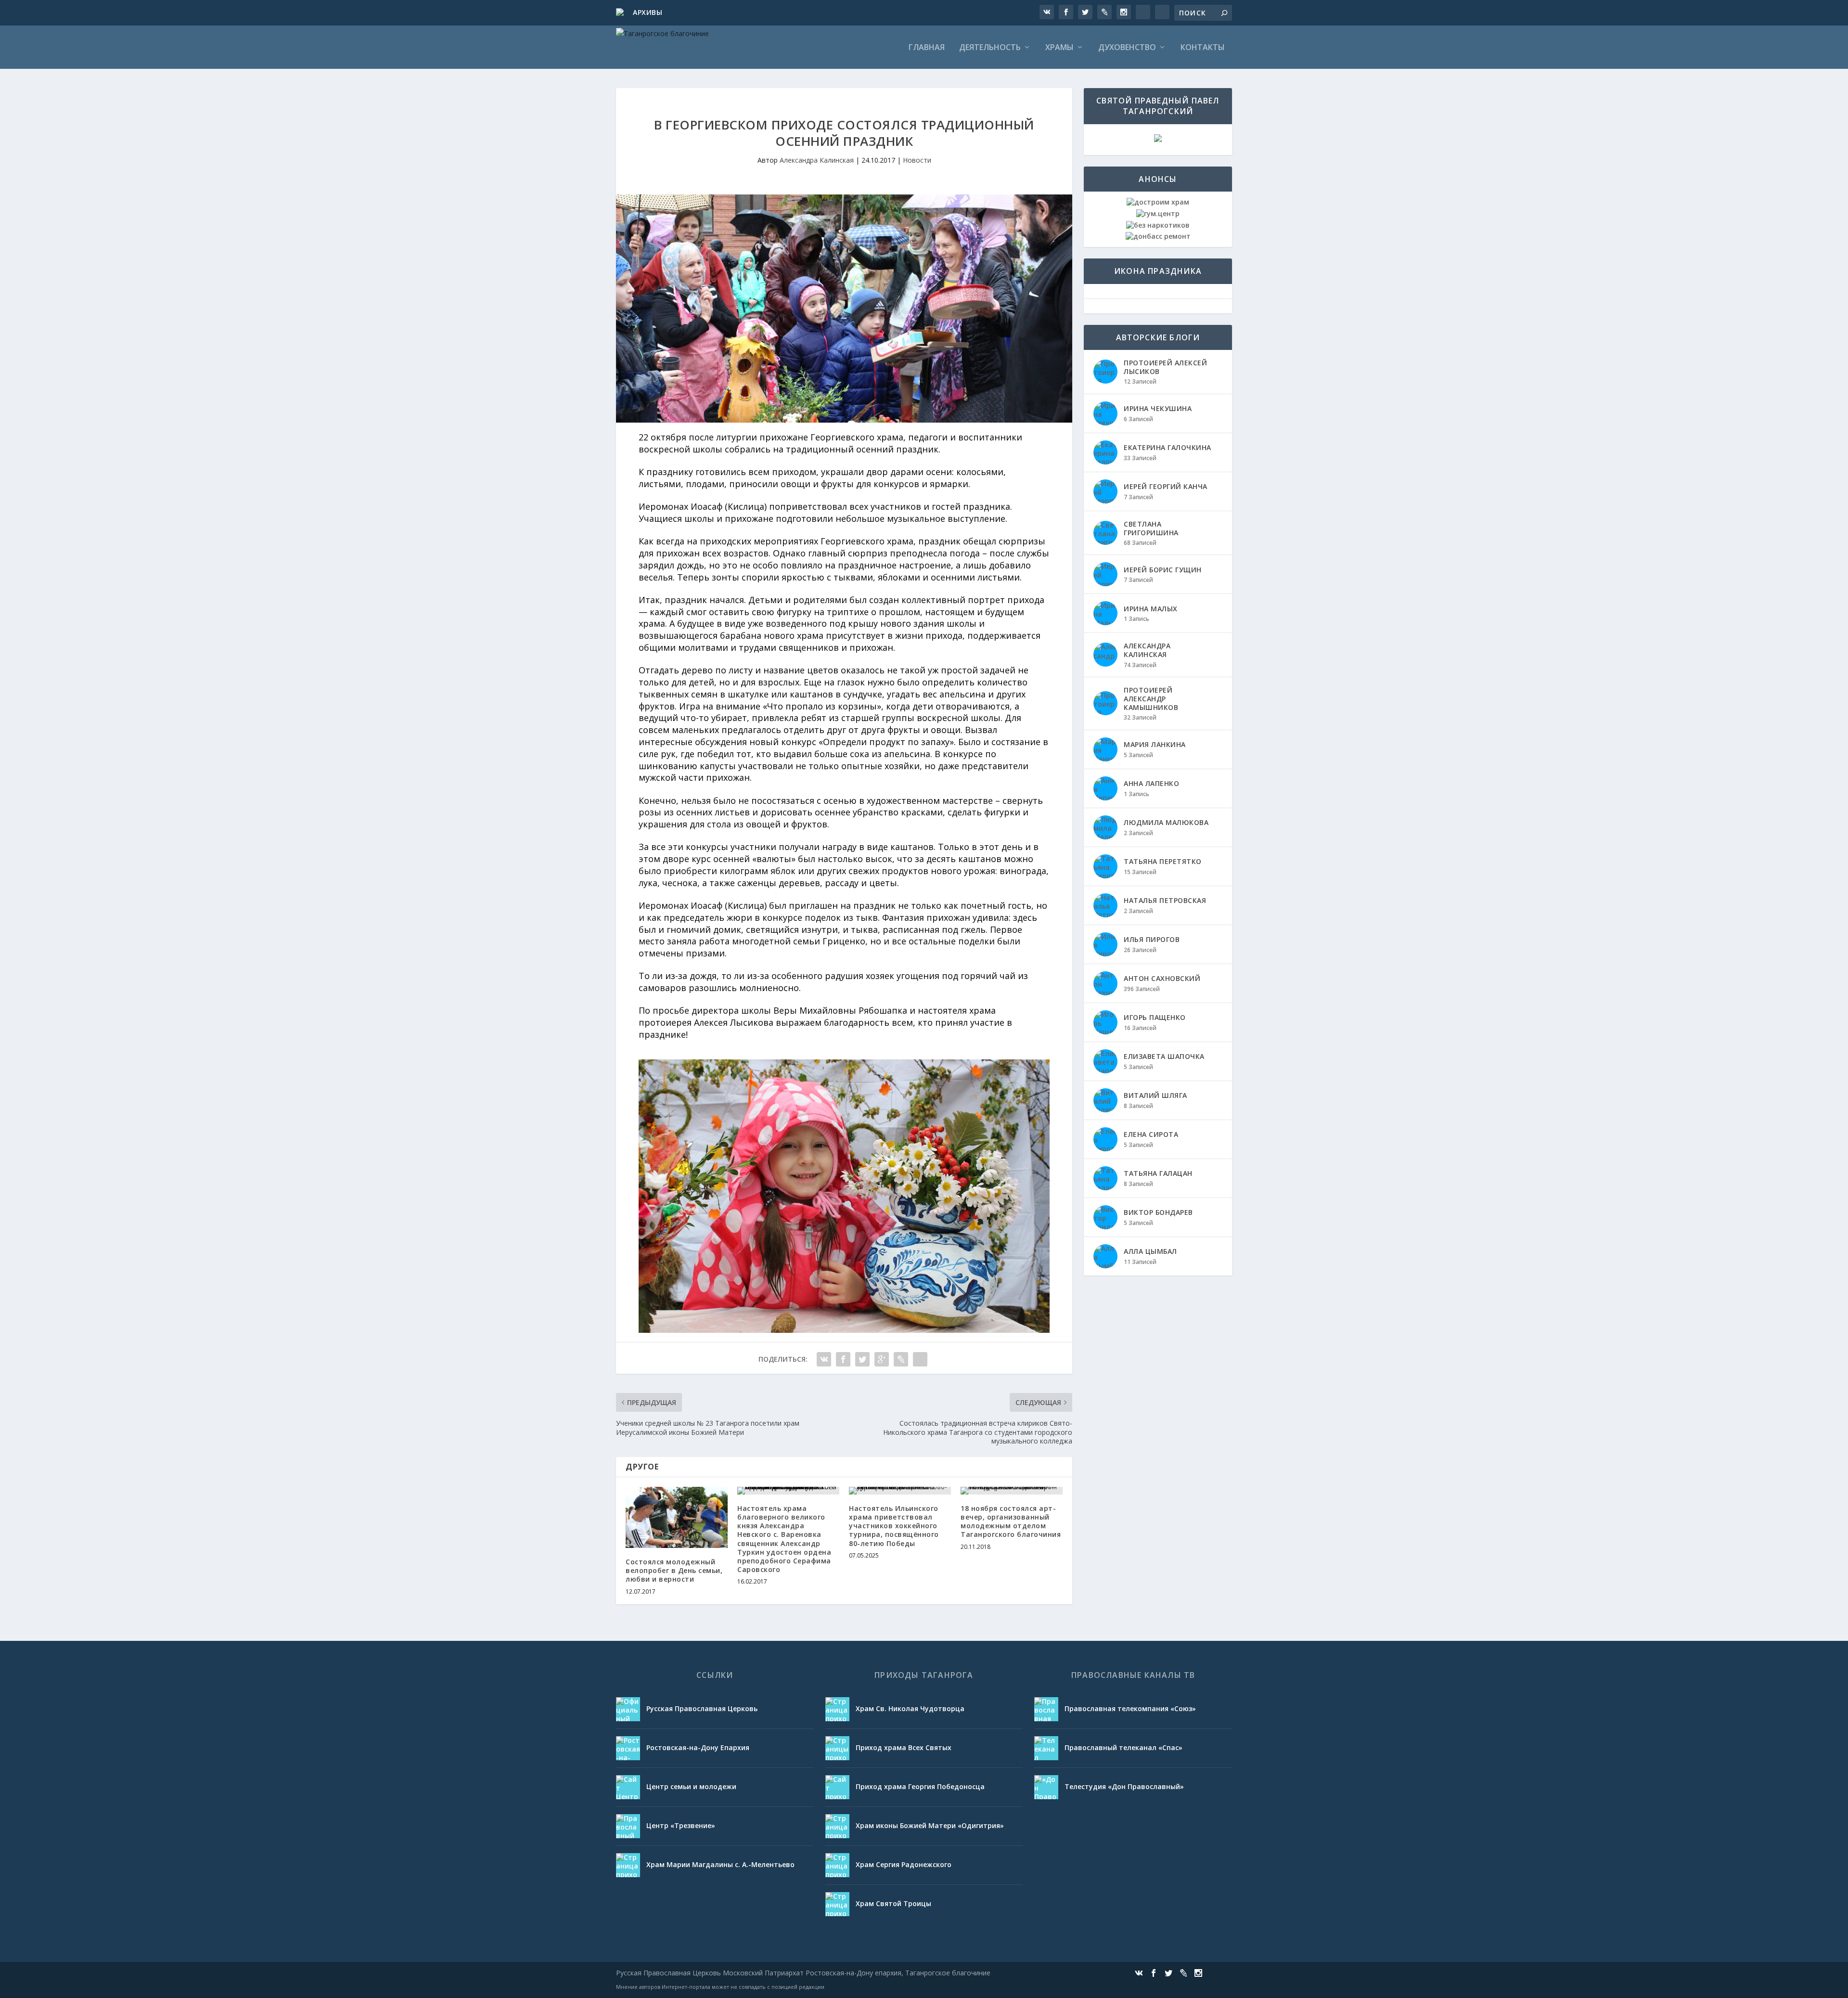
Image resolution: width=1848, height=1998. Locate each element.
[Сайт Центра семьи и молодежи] (628, 1787)
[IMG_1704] (844, 1330)
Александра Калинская (817, 160)
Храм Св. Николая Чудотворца (910, 1708)
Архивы (648, 12)
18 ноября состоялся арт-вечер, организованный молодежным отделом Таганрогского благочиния (1011, 1521)
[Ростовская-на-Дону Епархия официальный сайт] (628, 1748)
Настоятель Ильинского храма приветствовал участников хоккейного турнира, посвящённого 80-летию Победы (894, 1526)
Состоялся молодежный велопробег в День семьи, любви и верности (674, 1570)
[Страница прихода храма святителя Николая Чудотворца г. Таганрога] (837, 1709)
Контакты (1203, 48)
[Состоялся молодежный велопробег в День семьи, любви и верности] (677, 1517)
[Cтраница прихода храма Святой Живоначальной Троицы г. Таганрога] (837, 1904)
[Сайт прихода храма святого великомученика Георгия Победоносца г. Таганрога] (837, 1787)
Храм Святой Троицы (893, 1903)
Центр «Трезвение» (681, 1825)
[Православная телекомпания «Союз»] (1046, 1709)
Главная (927, 48)
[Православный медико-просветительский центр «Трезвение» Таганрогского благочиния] (628, 1826)
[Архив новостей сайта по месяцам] (621, 13)
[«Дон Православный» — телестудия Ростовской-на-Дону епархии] (1046, 1787)
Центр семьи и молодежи (691, 1786)
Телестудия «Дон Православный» (1124, 1786)
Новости (917, 160)
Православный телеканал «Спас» (1123, 1747)
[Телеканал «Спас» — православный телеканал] (1046, 1748)
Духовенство (1127, 48)
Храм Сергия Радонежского (904, 1864)
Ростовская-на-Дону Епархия (698, 1747)
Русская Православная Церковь (702, 1708)
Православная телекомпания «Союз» (1130, 1708)
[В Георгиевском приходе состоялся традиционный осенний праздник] (844, 309)
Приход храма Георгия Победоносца (920, 1786)
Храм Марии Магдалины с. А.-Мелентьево (720, 1864)
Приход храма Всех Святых (904, 1747)
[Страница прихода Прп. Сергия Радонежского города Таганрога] (837, 1865)
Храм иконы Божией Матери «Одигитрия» (930, 1825)
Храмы (1059, 48)
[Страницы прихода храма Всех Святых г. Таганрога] (837, 1748)
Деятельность (990, 48)
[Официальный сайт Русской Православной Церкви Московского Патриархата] (628, 1709)
